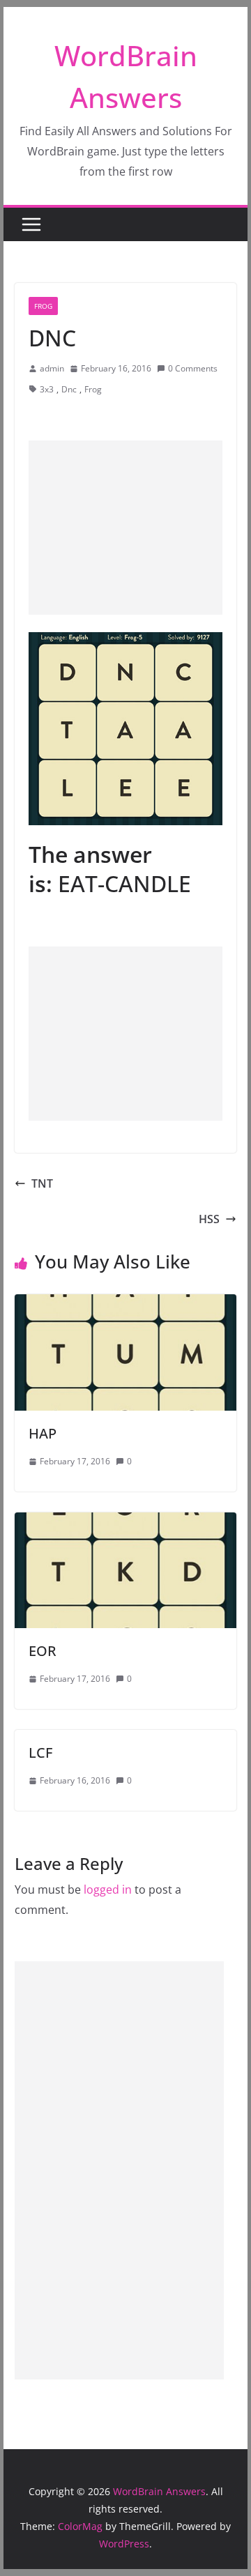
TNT (42, 1183)
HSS (209, 1219)
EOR (43, 1651)
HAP (43, 1433)
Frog (43, 306)
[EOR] (125, 1522)
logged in (108, 1889)
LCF (40, 1753)
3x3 (47, 389)
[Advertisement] (125, 528)
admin (52, 368)
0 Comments (193, 368)
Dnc (69, 389)
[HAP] (125, 1304)
